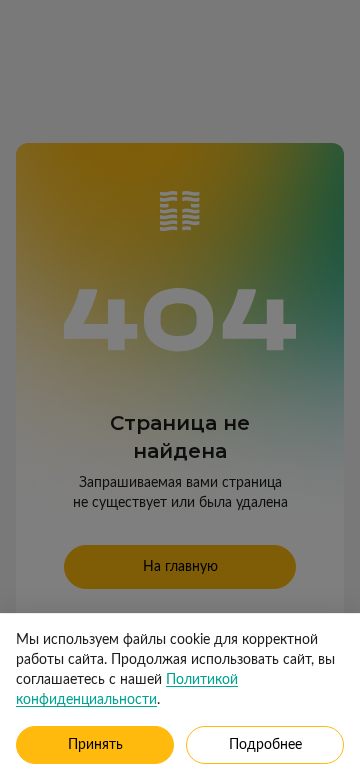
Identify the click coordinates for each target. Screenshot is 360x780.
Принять (95, 745)
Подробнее (265, 745)
